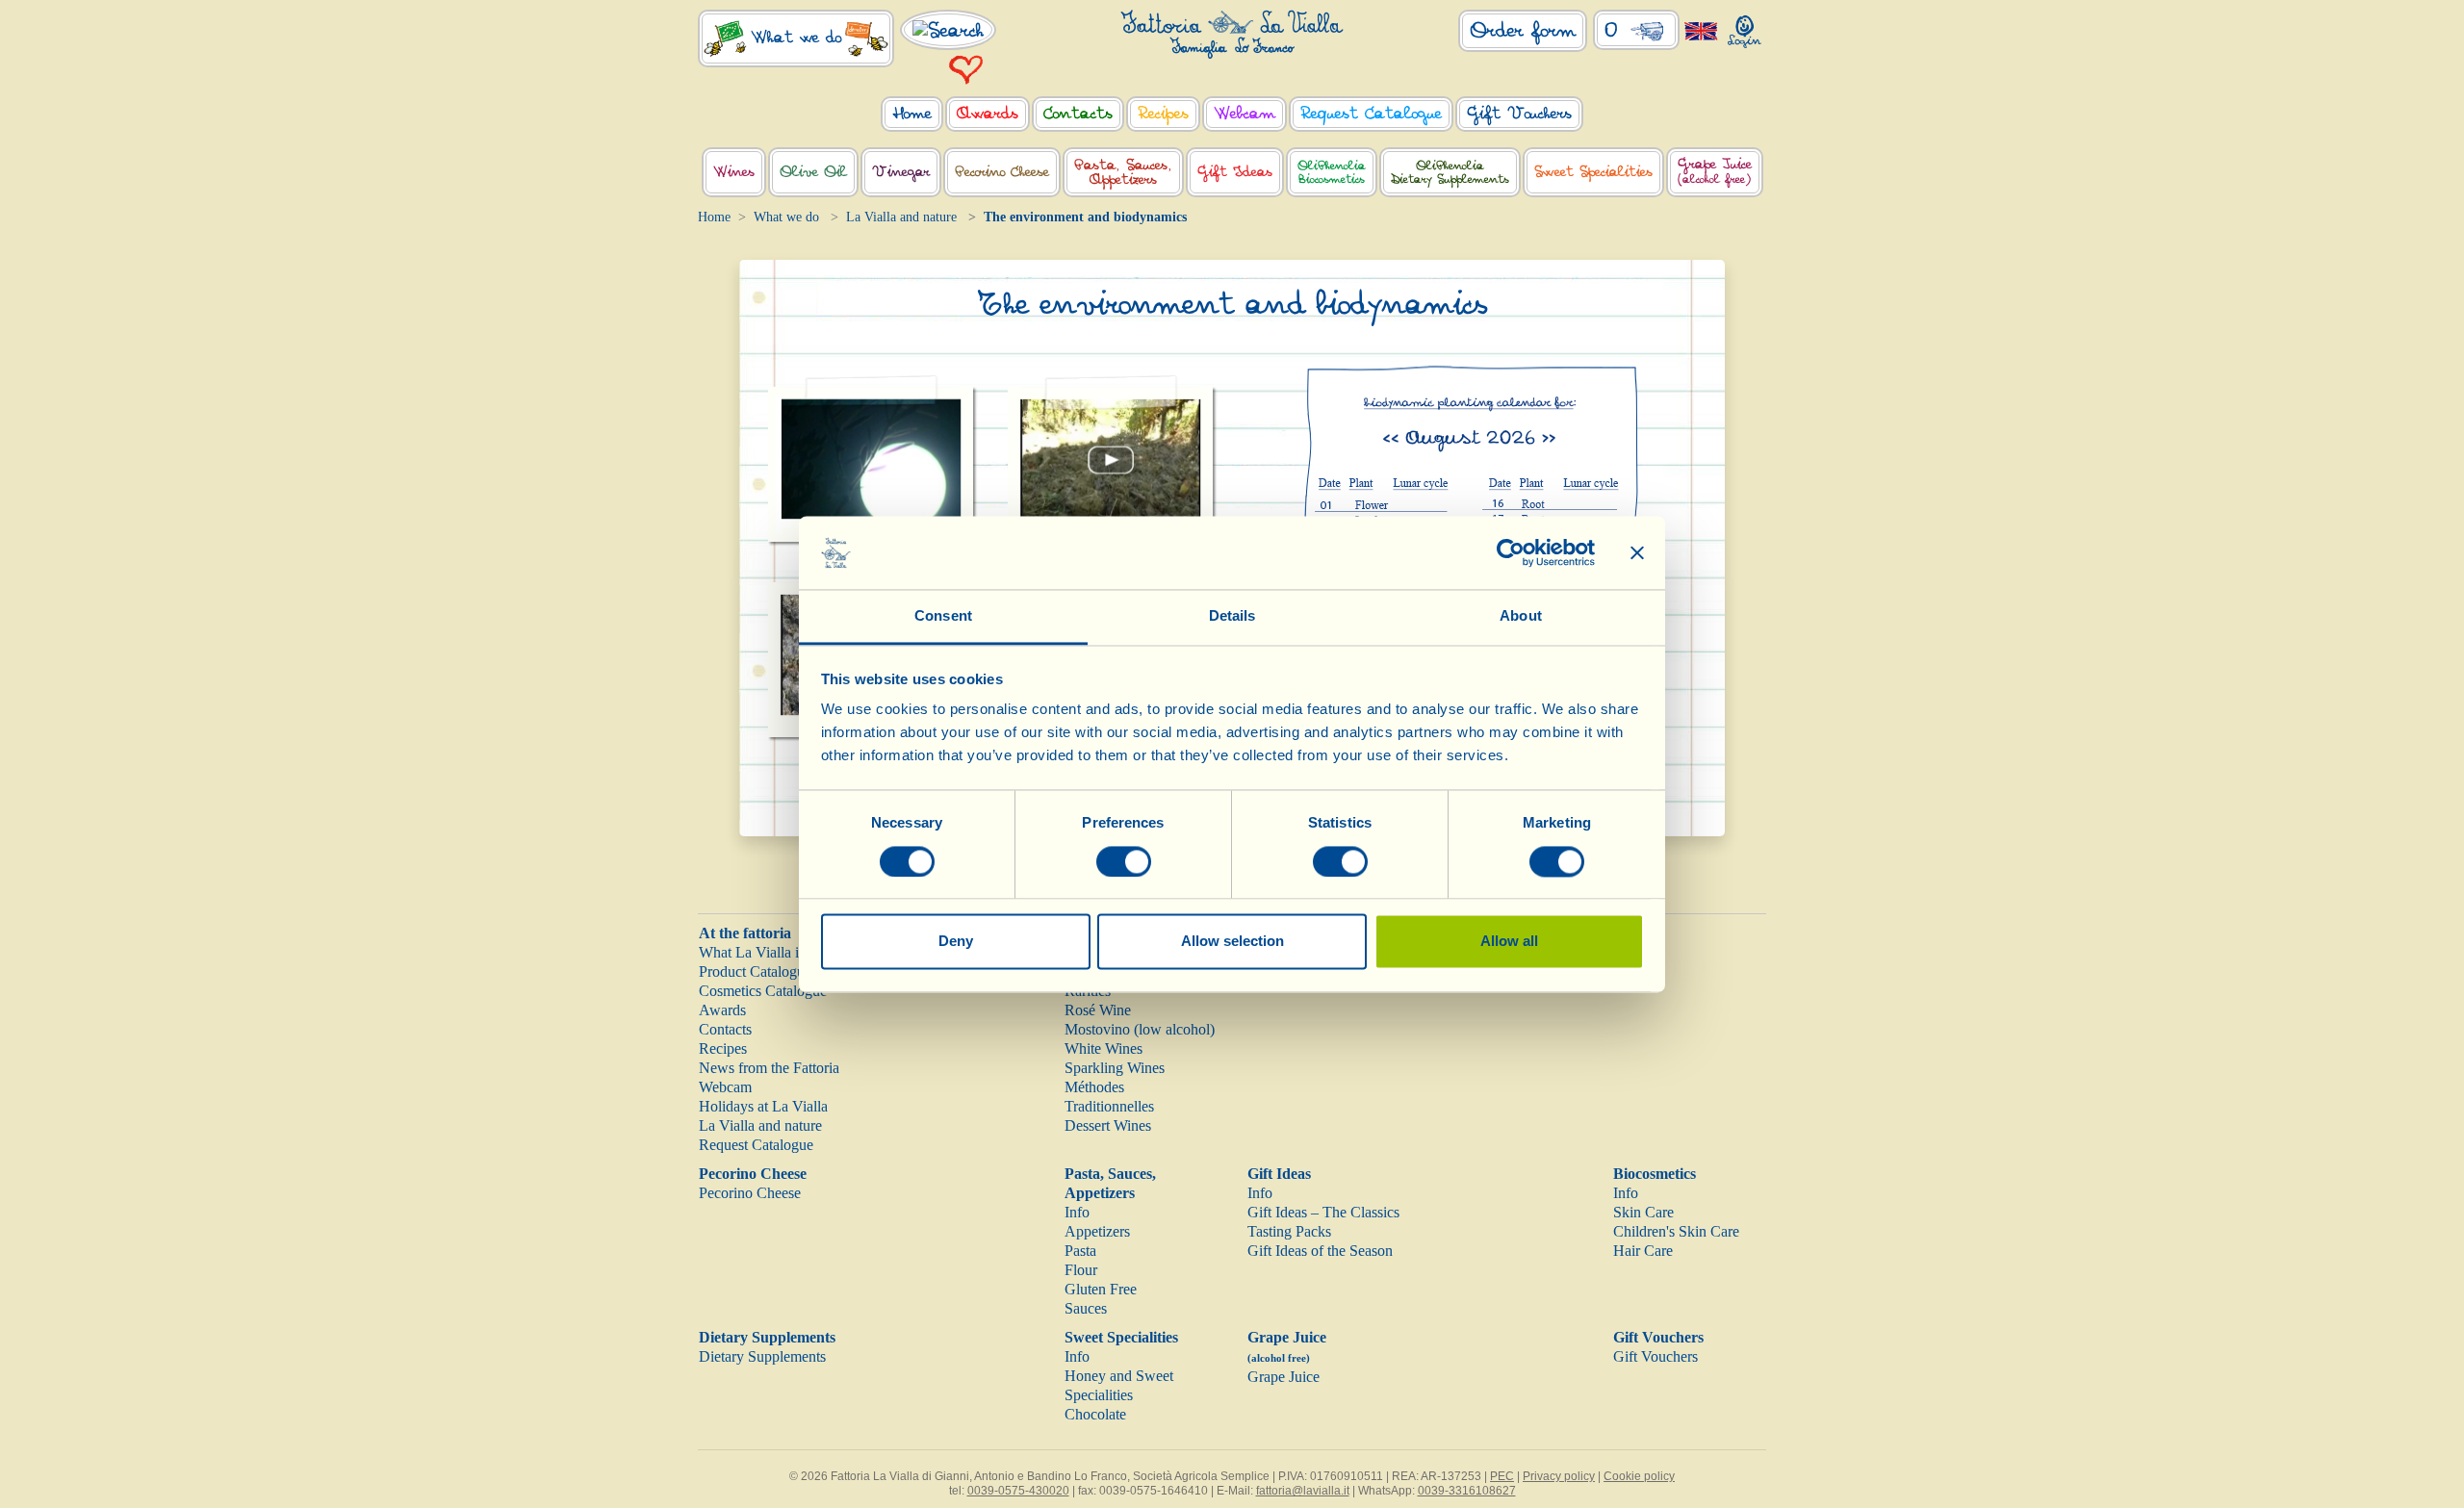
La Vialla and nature (901, 217)
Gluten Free (1101, 1289)
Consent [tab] (943, 616)
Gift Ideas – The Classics (1323, 1212)
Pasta (1080, 1251)
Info (1077, 1212)
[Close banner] (1637, 552)
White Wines (1104, 1048)
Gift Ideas (1279, 1174)
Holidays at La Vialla (763, 1106)
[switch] (1124, 861)
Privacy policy (1559, 1476)
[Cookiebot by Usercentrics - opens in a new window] (1511, 552)
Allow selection (1232, 942)
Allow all (1509, 942)
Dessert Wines (1108, 1125)
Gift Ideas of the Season (1320, 1251)
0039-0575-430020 (1018, 1491)
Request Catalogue (756, 1145)
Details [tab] (1232, 616)
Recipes (723, 1048)
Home (714, 217)
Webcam (725, 1087)
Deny (956, 942)
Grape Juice (1283, 1377)
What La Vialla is (752, 952)
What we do (786, 217)
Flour (1081, 1270)
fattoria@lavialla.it (1303, 1491)
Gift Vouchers (1658, 1337)
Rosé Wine (1098, 1010)
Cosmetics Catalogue (763, 991)
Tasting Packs (1289, 1231)
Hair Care (1643, 1251)
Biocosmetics (1655, 1174)
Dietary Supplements (767, 1337)
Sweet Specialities (1121, 1337)
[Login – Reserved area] (1745, 27)
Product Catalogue (755, 971)
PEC (1502, 1476)
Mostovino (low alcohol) (1140, 1029)
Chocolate (1095, 1414)
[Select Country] (1701, 30)
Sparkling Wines (1115, 1068)
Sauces (1086, 1308)
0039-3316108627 (1467, 1491)
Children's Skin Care (1676, 1231)
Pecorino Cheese (753, 1174)
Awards (722, 1010)
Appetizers (1097, 1231)
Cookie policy (1639, 1476)
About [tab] (1521, 616)
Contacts (725, 1029)
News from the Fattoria (769, 1068)
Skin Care (1643, 1212)
